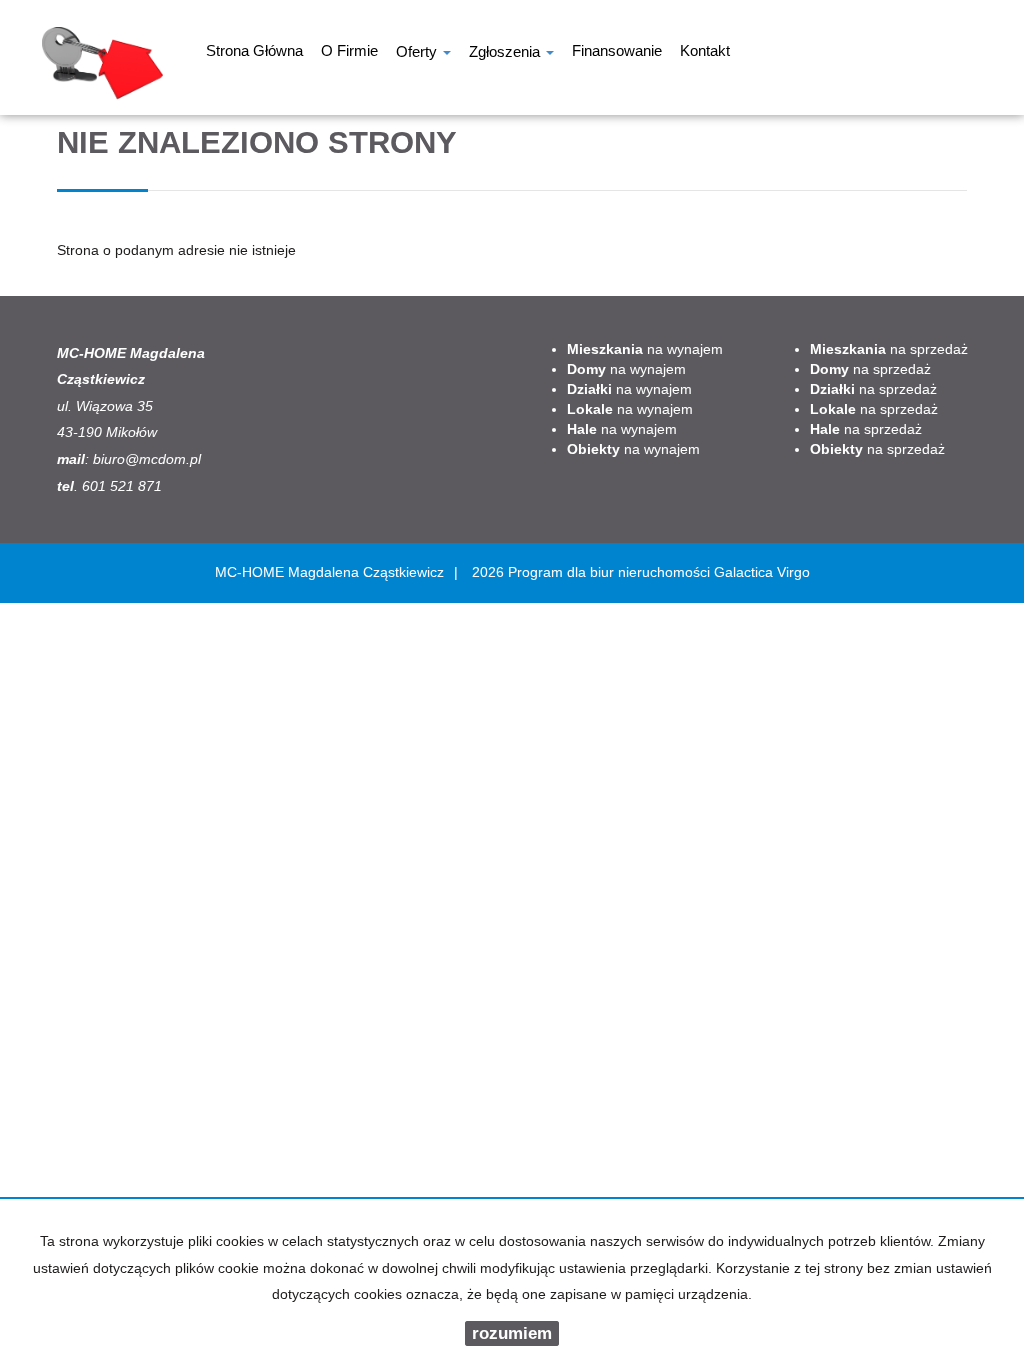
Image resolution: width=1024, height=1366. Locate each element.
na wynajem (645, 349)
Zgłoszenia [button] (506, 53)
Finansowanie (617, 53)
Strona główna (254, 53)
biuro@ (116, 459)
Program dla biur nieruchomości (611, 572)
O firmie (349, 53)
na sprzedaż (889, 349)
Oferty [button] (418, 53)
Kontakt (705, 53)
